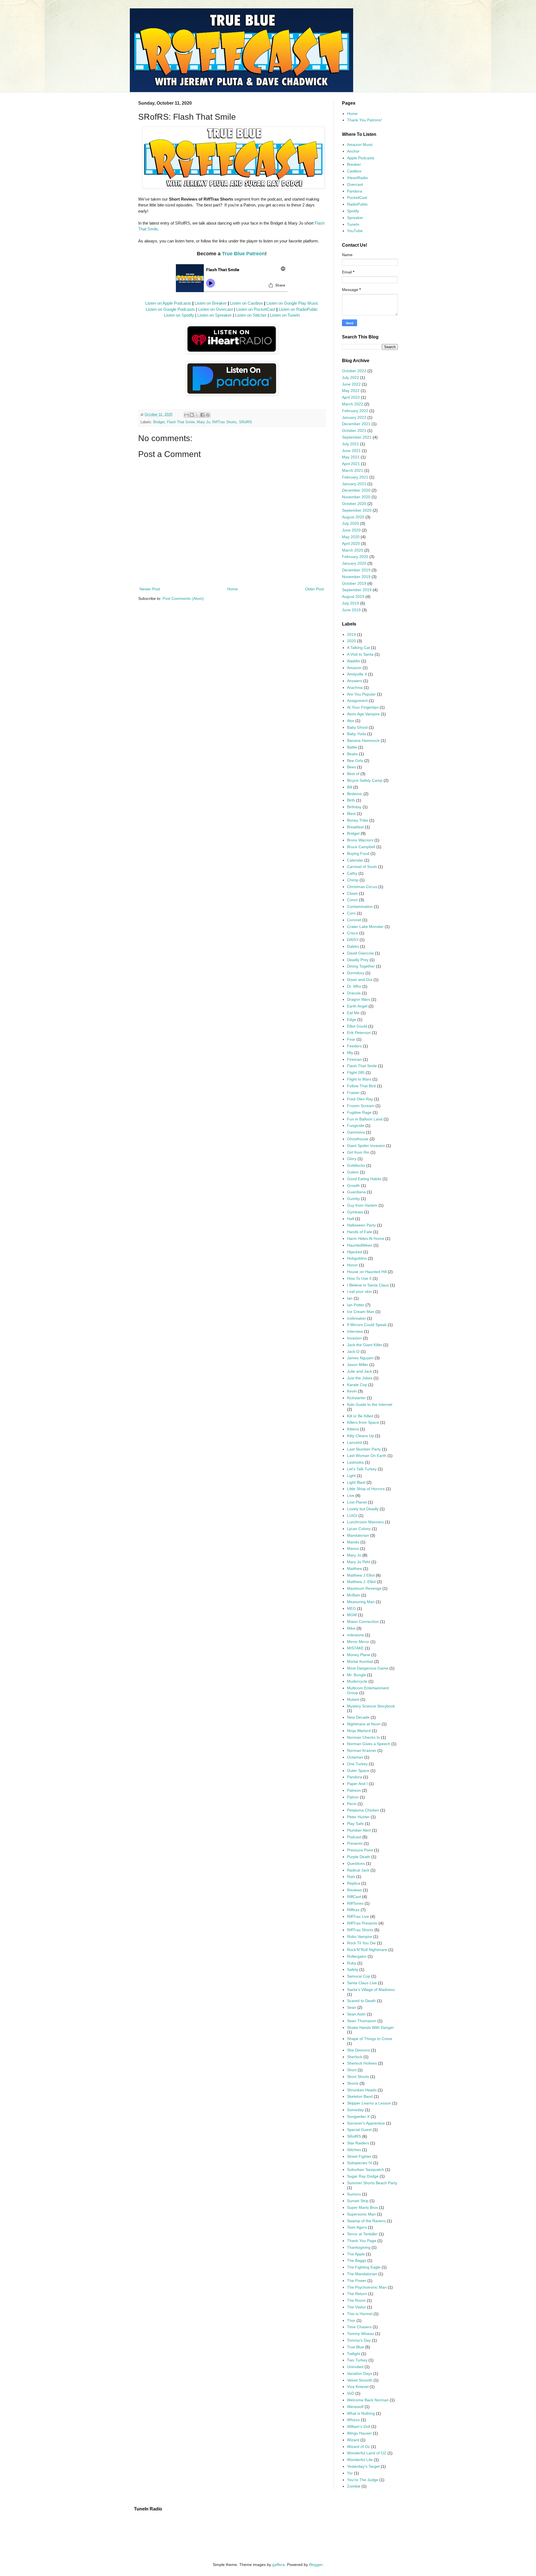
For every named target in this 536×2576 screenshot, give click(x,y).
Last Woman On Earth (367, 1456)
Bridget (159, 422)
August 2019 (353, 597)
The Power (357, 2281)
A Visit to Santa (360, 654)
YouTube (355, 231)
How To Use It (359, 1278)
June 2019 (351, 610)
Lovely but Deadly (363, 1509)
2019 (351, 634)
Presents (355, 1843)
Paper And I (357, 1784)
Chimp (353, 880)
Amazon (354, 668)
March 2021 (353, 470)
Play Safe (355, 1824)
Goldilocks (356, 1165)
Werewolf (355, 2407)
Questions (356, 1863)
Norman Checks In (363, 1737)
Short (352, 2070)
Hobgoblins (357, 1258)
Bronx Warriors (360, 840)
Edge (352, 1019)
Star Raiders (358, 2143)
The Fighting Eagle (364, 2267)
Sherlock (355, 2057)
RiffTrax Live (358, 1916)
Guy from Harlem (362, 1205)
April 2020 (351, 543)
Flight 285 (356, 1072)
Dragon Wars (359, 999)
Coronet (354, 920)
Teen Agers (357, 2227)
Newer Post (150, 589)
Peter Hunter (358, 1817)
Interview (355, 1331)
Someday (355, 2110)
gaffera (278, 2565)
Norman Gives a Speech (369, 1744)
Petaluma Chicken (363, 1810)
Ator (351, 721)
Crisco (353, 933)
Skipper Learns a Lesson (369, 2103)
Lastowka (355, 1462)
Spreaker (355, 218)
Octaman (355, 1757)
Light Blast (356, 1482)
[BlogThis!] (192, 415)
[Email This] (186, 415)
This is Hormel (360, 2314)
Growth (353, 1185)
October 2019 (354, 583)
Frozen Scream (361, 1106)
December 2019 (356, 570)
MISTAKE (355, 1648)
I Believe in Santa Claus (368, 1285)
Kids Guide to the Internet (370, 1404)
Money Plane (359, 1655)
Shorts (353, 2083)
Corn (351, 913)
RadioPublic (357, 204)
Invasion (354, 1338)
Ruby (352, 1963)
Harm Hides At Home (366, 1238)
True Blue (356, 2347)
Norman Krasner (362, 1750)
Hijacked (355, 1252)
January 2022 (354, 417)
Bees (351, 767)
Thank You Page (362, 2241)
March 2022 (353, 404)
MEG (351, 1608)
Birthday (354, 807)
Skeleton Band (360, 2096)
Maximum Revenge (364, 1588)
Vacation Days (360, 2373)
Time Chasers (359, 2327)
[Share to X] (197, 415)
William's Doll (359, 2426)
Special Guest (359, 2130)
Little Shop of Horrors (366, 1489)
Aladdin (354, 661)
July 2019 (350, 603)
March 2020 (353, 550)
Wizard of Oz (358, 2447)
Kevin (352, 1391)
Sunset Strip (358, 2201)
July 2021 (350, 444)
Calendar (355, 860)
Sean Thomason (362, 2021)
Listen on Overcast (216, 309)
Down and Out (360, 980)
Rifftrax (353, 1910)
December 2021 (356, 424)
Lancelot (355, 1442)
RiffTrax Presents (362, 1923)
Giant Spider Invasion (366, 1146)
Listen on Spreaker (215, 315)
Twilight (354, 2354)
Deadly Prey (358, 960)
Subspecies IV (360, 2163)
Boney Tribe (358, 820)
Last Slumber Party (364, 1449)
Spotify (353, 211)
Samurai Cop (359, 1976)
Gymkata (355, 1212)
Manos (353, 1548)
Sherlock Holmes (362, 2063)
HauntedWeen (360, 1245)
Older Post (314, 589)
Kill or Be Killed (360, 1416)
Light (351, 1476)
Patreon (354, 1790)
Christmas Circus (362, 887)
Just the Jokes (360, 1378)
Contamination (360, 906)
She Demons (358, 2050)
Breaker (354, 164)
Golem (353, 1172)
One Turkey (357, 1764)
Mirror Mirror (358, 1642)
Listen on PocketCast (256, 309)
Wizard (353, 2440)
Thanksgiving (359, 2247)
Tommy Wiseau (361, 2334)
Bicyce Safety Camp (365, 780)
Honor (352, 1265)
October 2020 (354, 504)
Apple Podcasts (361, 158)
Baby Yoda (356, 734)
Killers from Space (363, 1422)
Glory (352, 1159)
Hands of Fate (360, 1232)
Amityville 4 (357, 674)
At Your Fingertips (363, 707)
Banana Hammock (363, 740)
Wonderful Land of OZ (367, 2453)
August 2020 (353, 517)
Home (233, 589)
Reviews (354, 1890)
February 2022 (355, 411)
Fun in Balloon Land (365, 1119)
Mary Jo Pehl (359, 1562)
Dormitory (356, 973)
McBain (354, 1595)
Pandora (355, 191)
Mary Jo (203, 422)
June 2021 (351, 451)
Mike (351, 1628)
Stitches (354, 2150)
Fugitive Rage (359, 1112)
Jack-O (353, 1351)
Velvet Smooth (360, 2380)
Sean (352, 2007)
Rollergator (357, 1956)
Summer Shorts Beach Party (372, 2183)
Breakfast (355, 827)
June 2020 (351, 530)
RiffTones (355, 1903)
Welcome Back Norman (368, 2400)
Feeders (354, 1046)
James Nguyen (360, 1358)
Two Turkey (357, 2360)
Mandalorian (358, 1535)
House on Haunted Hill (367, 1272)
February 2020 (355, 557)
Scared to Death (361, 2001)
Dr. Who (354, 986)
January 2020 (354, 563)
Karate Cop (357, 1385)
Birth (351, 800)
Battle (352, 747)
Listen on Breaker (211, 303)
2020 (351, 641)
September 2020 (357, 510)
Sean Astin (356, 2014)
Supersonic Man (361, 2214)
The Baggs (357, 2260)
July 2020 (350, 523)
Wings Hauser (359, 2433)
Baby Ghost (357, 727)
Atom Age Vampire (363, 714)
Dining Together (361, 966)
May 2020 (351, 537)
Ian (350, 1298)
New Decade (358, 1717)
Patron (353, 1797)
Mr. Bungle (356, 1675)
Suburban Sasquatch (366, 2169)
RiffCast (354, 1897)
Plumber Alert (359, 1830)
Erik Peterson (359, 1033)
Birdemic (355, 794)
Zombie (354, 2486)
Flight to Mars (359, 1079)
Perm (352, 1804)
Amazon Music (360, 145)
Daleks (353, 946)
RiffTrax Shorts (224, 422)
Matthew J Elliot (361, 1575)
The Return (357, 2294)
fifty (350, 1053)
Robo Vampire (360, 1937)
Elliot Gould (357, 1026)
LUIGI (352, 1516)
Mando (353, 1542)
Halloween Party (361, 1225)
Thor (351, 2320)
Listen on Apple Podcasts (168, 303)
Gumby (353, 1199)
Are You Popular (361, 694)
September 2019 (357, 590)
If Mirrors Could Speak (367, 1325)
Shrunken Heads (362, 2090)
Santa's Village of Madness (371, 1990)
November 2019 (356, 577)
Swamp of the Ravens (366, 2221)
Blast (351, 814)
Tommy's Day (359, 2340)
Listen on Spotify (179, 315)
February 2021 (355, 477)
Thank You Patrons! (364, 120)
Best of (353, 774)
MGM (352, 1615)
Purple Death (359, 1857)
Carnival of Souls (362, 867)
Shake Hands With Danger (370, 2027)
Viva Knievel (358, 2387)
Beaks (352, 754)
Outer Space (358, 1771)
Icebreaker (356, 1318)
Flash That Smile (181, 422)
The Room (356, 2300)
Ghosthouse (358, 1139)
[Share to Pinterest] (208, 415)
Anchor (353, 151)
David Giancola (360, 953)
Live (351, 1495)
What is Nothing (361, 2413)
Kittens (353, 1429)
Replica (354, 1883)
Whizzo (353, 2420)
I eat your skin (359, 1291)
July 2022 (350, 377)
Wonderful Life (360, 2460)
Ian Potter (356, 1305)
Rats (351, 1877)
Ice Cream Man (361, 1312)
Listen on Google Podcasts (170, 309)
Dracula (354, 993)
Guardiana (356, 1192)
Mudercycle (357, 1681)
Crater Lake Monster (365, 927)
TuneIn (353, 224)
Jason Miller (358, 1365)
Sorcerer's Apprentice (366, 2123)
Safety (353, 1969)
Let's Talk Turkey (362, 1469)
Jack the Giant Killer (365, 1345)
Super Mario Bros (362, 2207)
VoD (351, 2393)
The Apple (356, 2254)
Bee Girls (355, 761)
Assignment (357, 701)
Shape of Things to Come (370, 2039)
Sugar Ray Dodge (363, 2176)
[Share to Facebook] (202, 415)
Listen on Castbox (247, 303)
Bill (350, 787)
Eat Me (353, 1013)
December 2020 (356, 490)
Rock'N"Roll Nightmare (367, 1950)
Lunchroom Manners (365, 1522)
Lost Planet (357, 1502)
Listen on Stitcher (251, 315)
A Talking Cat (358, 648)
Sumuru (354, 2194)
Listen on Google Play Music (292, 303)
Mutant (353, 1699)
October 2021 (354, 430)
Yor (350, 2473)
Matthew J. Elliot (361, 1582)
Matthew (355, 1569)
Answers (355, 681)
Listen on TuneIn (285, 315)
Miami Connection (363, 1622)
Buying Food (358, 853)
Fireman (354, 1059)
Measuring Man (361, 1602)
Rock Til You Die (361, 1943)
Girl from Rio (358, 1152)
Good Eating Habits (364, 1179)
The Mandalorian (362, 2274)
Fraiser (353, 1093)
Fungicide (356, 1125)
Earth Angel (357, 1006)
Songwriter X (358, 2116)
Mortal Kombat (360, 1661)
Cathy (352, 873)
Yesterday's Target (363, 2466)
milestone (356, 1635)
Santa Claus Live (362, 1983)
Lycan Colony (359, 1529)
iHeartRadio (357, 178)
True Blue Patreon (243, 254)
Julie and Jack (360, 1371)
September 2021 (357, 437)
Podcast (354, 1837)
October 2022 (354, 371)
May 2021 (351, 457)
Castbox (354, 171)
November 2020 (356, 497)
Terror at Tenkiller (362, 2234)
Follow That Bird (361, 1086)
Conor (352, 900)
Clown (352, 893)
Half (350, 1219)
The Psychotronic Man (367, 2287)
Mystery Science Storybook (371, 1706)
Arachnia (355, 687)
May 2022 (351, 391)
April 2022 (351, 397)
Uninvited (355, 2367)
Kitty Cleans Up (361, 1436)
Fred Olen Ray (360, 1099)
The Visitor (356, 2307)
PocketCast (357, 198)
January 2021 (354, 484)
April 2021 (351, 464)
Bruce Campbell (361, 847)
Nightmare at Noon (364, 1724)
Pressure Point (360, 1850)
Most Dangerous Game (368, 1668)
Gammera (356, 1132)
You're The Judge (363, 2480)
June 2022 (351, 384)
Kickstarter (356, 1398)
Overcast (355, 184)
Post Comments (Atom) (183, 598)
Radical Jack (358, 1870)
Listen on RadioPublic (298, 309)
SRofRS (246, 422)
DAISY (353, 940)
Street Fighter (359, 2156)
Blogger (316, 2565)
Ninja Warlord (359, 1731)
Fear (351, 1039)
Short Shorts (358, 2077)
